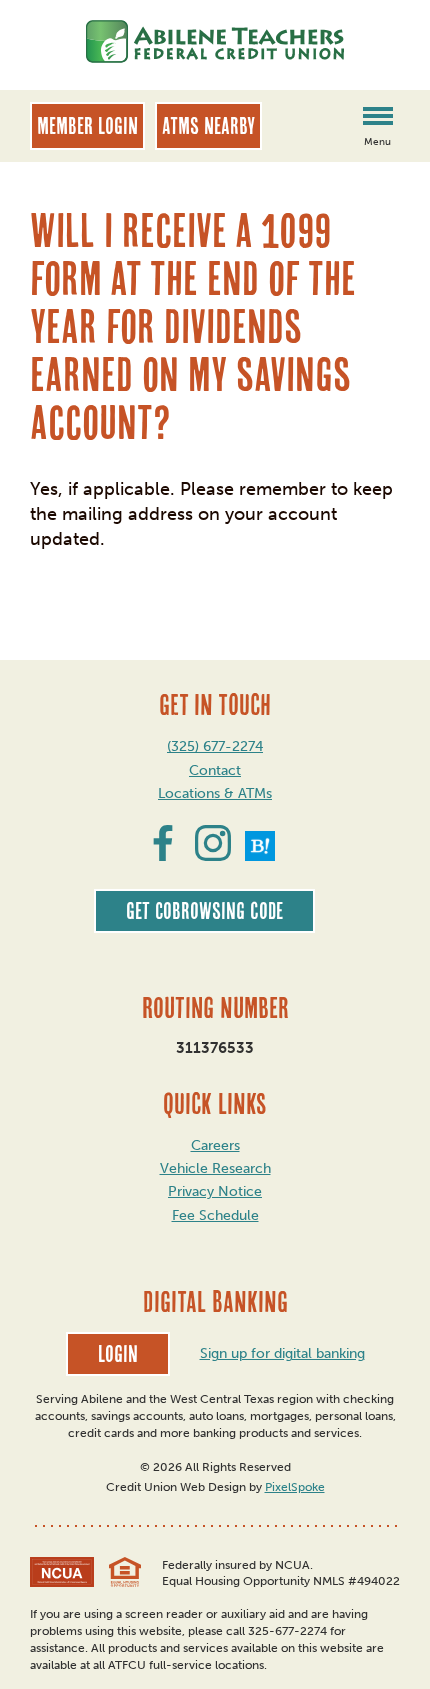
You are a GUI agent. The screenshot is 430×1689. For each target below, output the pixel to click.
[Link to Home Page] (215, 45)
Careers (215, 1145)
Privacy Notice (215, 1191)
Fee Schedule (215, 1215)
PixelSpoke (295, 1487)
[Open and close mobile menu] (377, 119)
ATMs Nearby (208, 126)
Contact (215, 770)
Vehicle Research (215, 1168)
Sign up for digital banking (282, 1353)
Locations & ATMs (215, 793)
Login (118, 1354)
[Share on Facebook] (163, 855)
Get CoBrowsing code (204, 911)
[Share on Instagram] (213, 855)
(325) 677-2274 (215, 746)
